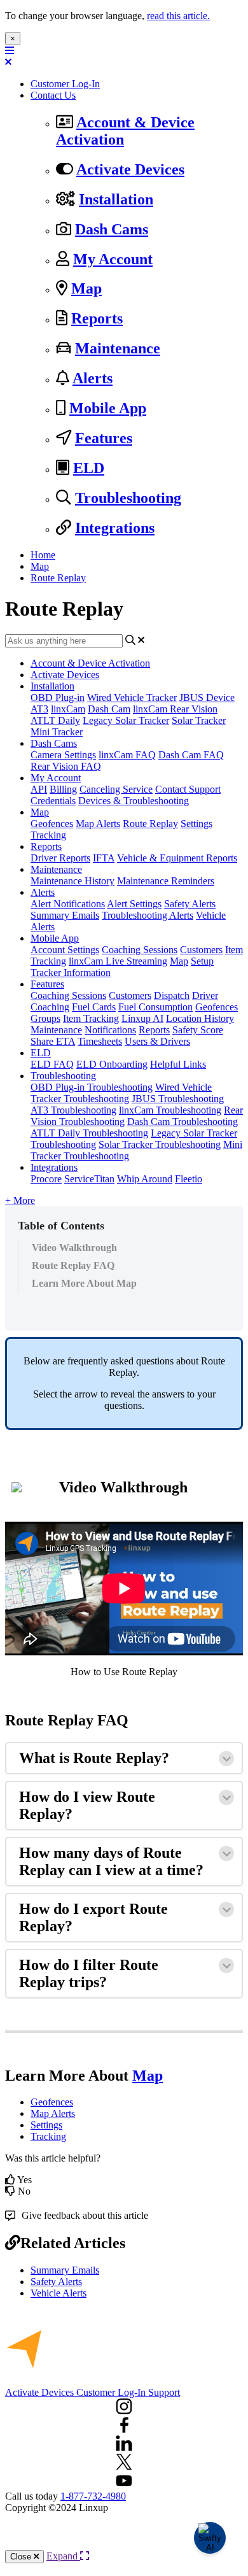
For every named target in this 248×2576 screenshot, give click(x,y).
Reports (97, 318)
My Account (113, 259)
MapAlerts (53, 2113)
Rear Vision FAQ (66, 766)
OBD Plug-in (58, 697)
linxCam (68, 709)
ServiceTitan (89, 1179)
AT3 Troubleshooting (73, 1110)
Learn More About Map (84, 1283)
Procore (46, 1179)
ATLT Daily (55, 720)
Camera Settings (63, 755)
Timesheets (100, 1041)
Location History (200, 1018)
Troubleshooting (128, 498)
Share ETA (53, 1041)
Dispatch (172, 995)
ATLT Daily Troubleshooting (89, 1133)
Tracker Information (71, 973)
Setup (202, 961)
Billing (63, 789)
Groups (45, 1018)
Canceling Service (116, 789)
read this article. (178, 16)
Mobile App (108, 408)
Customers (201, 950)
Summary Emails (65, 915)
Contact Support (188, 789)
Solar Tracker (199, 720)
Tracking (48, 835)
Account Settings (65, 950)
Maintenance (118, 348)
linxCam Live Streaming (118, 961)
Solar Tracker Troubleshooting (160, 1144)
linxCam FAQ (127, 755)
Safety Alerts (190, 904)
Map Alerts (98, 824)
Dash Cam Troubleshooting (183, 1122)
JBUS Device (207, 697)
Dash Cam (109, 709)
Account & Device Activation (90, 663)
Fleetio (189, 1179)
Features (104, 438)
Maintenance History (72, 881)
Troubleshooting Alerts (148, 915)
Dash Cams (112, 229)
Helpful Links (178, 1064)
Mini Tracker (57, 732)
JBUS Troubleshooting (178, 1099)
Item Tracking (91, 1018)
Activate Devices (130, 169)
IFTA (104, 858)
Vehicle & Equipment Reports (177, 858)
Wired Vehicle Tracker (132, 697)
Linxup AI (142, 1018)
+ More (20, 1200)
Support (164, 2392)
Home (43, 555)
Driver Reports (60, 858)
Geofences (52, 824)
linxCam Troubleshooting (170, 1110)
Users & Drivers (157, 1041)
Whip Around (145, 1179)
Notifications (110, 1030)
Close (22, 2557)
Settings (196, 824)
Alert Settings (134, 904)
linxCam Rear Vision (175, 709)
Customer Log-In (65, 84)
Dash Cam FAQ (191, 755)
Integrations (115, 528)
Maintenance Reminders (166, 881)
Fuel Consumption (155, 1007)
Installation (116, 199)
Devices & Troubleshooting (134, 801)
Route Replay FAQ (73, 1265)
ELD (89, 468)
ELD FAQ (52, 1064)
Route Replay (58, 578)
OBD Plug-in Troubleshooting (92, 1087)
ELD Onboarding (112, 1064)
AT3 (39, 709)
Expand (63, 2556)
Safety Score (198, 1030)
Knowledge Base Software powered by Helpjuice (124, 2537)
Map (86, 288)
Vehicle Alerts (59, 2293)
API (39, 789)
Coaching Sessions (140, 950)
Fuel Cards (94, 1007)
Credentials (53, 801)
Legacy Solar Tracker (126, 720)
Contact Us (53, 95)
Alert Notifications (68, 904)
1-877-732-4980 (93, 2496)
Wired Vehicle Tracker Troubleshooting (121, 1093)
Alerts (93, 378)
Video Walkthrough (74, 1248)
